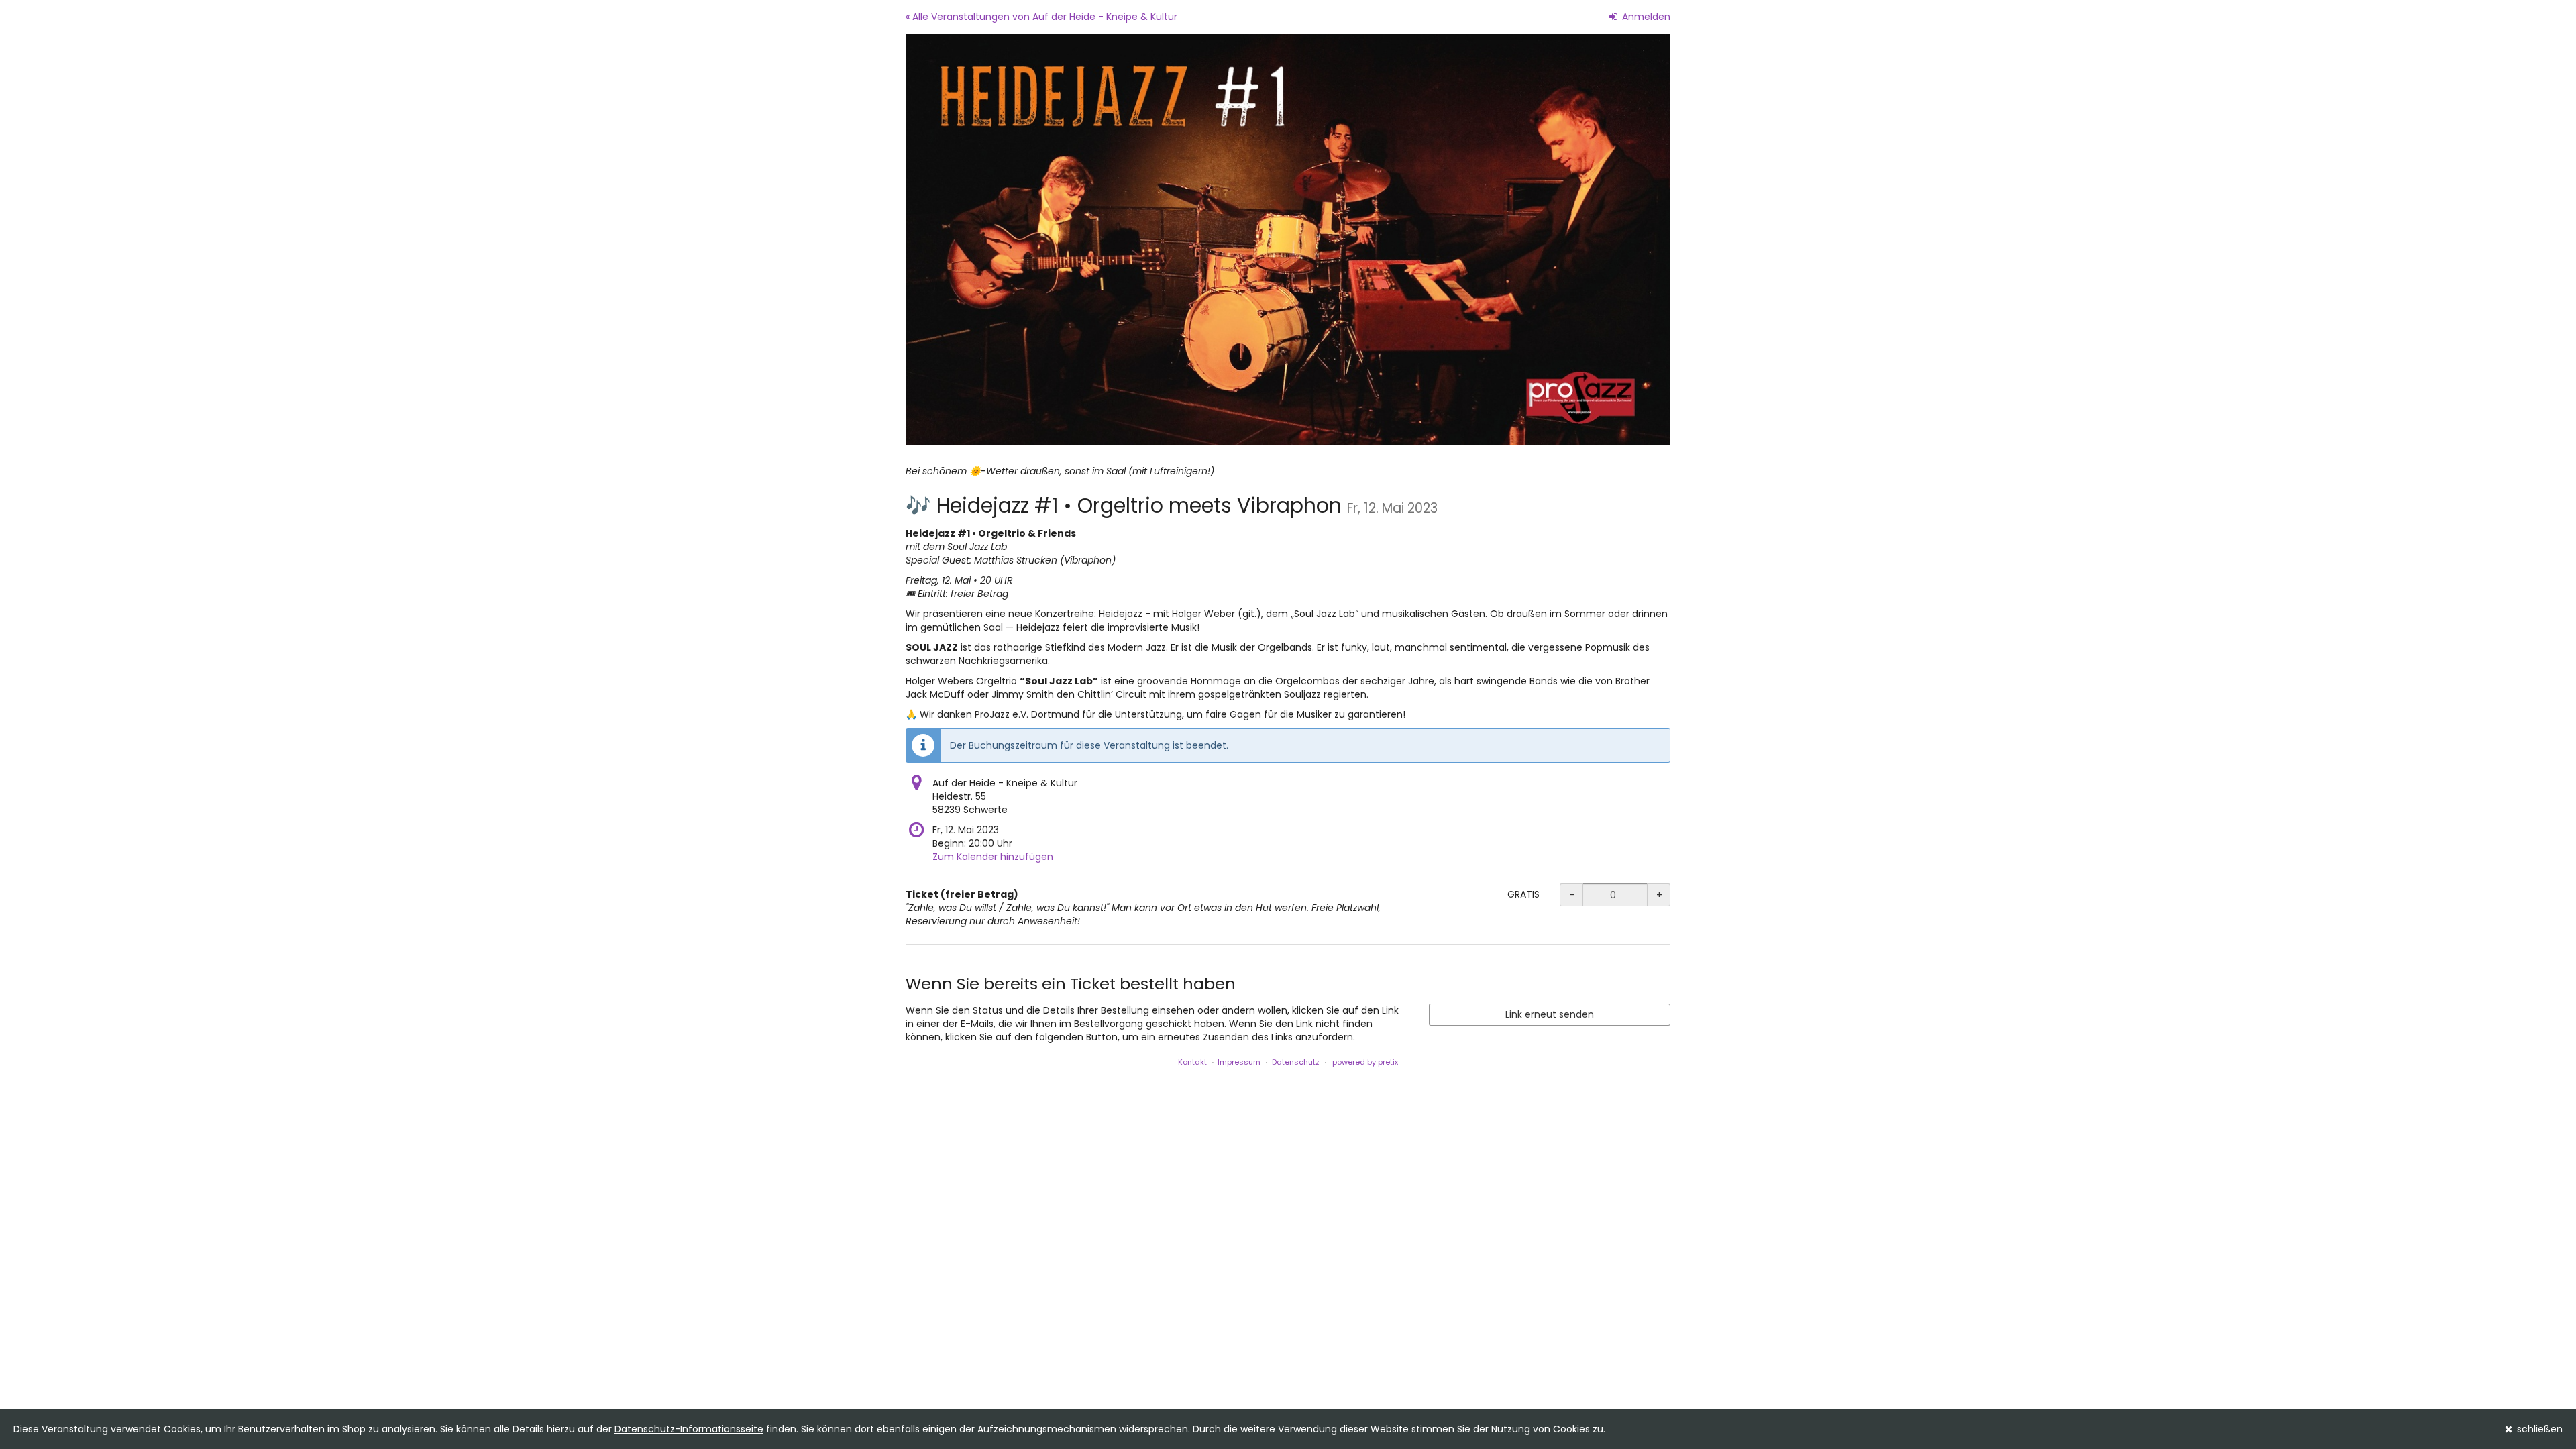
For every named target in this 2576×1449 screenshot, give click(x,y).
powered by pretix (1365, 1062)
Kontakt (1192, 1062)
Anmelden (1645, 17)
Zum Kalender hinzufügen (993, 857)
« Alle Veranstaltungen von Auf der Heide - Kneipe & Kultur (1041, 17)
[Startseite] (1288, 239)
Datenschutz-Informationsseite (689, 1429)
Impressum (1239, 1062)
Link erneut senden (1550, 1014)
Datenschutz (1296, 1062)
